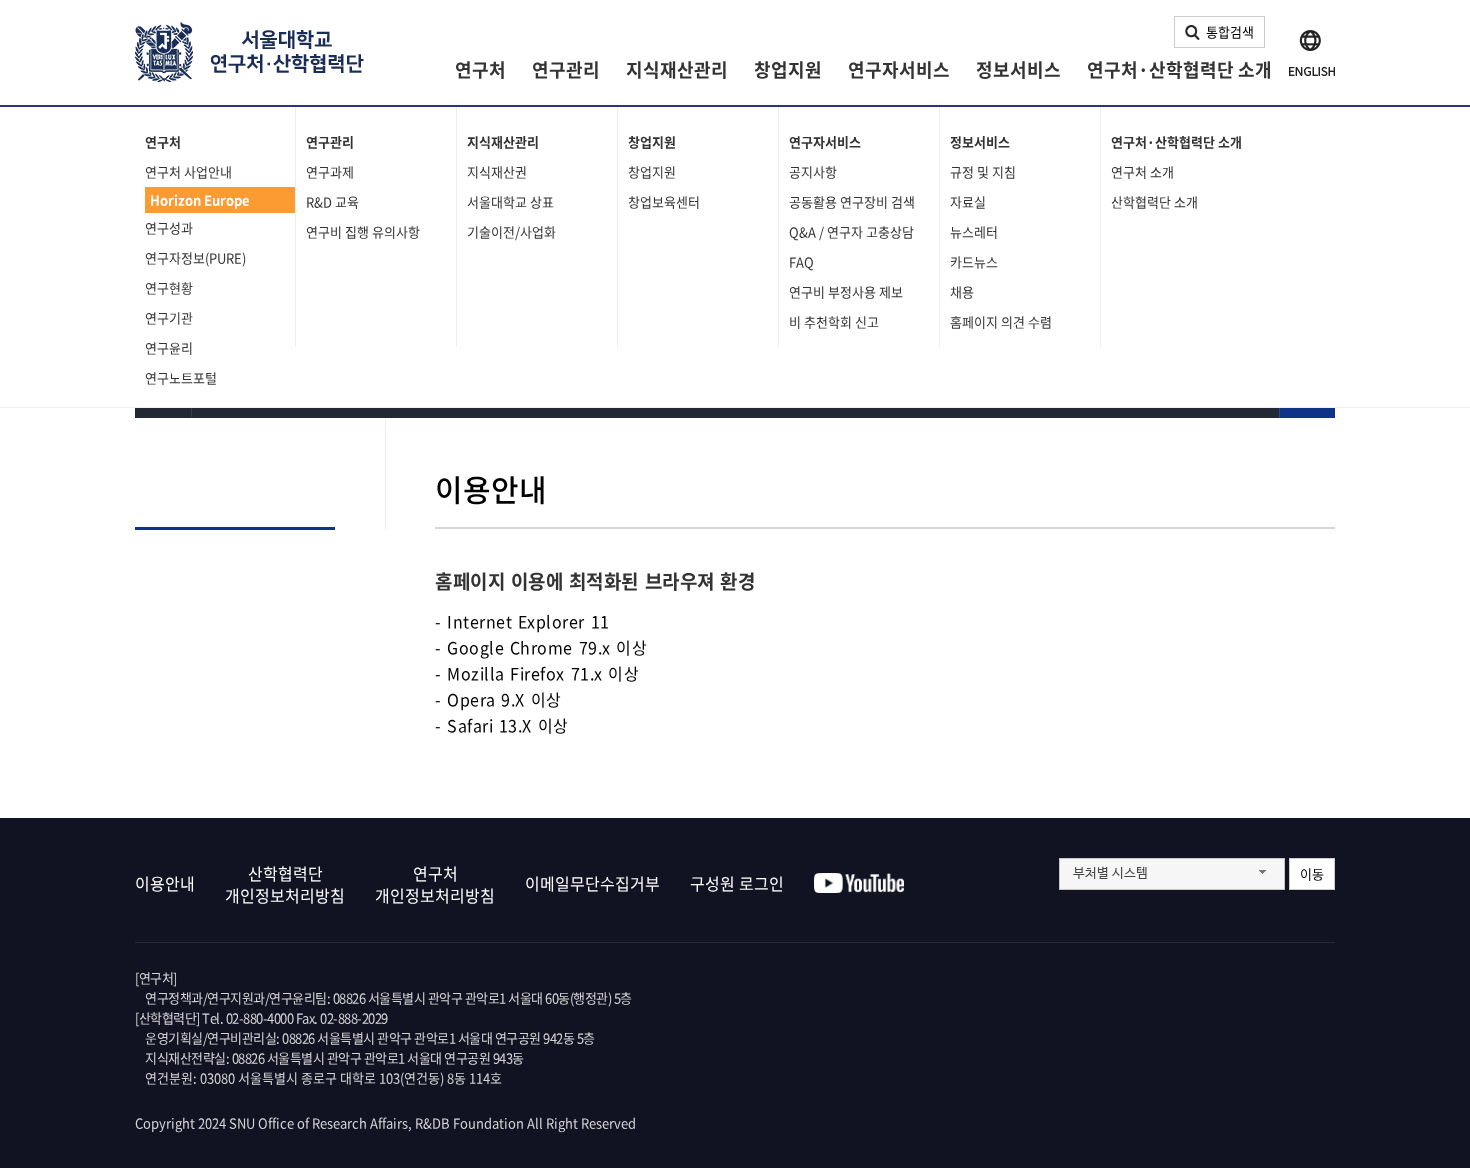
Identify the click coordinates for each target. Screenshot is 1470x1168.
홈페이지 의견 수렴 (1001, 321)
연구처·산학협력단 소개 (1179, 69)
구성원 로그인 (737, 883)
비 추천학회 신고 (834, 321)
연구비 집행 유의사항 (363, 231)
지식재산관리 (677, 69)
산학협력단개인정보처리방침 (285, 884)
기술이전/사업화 (511, 231)
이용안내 (165, 883)
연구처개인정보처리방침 (435, 884)
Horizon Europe (200, 199)
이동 (1312, 873)
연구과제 (330, 171)
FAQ (801, 261)
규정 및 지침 (983, 171)
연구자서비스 (899, 69)
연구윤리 (169, 347)
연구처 (480, 69)
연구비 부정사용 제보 (846, 291)
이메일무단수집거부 (592, 883)
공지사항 (813, 171)
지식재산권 (497, 171)
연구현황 (169, 287)
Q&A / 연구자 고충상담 (851, 231)
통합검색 (1230, 31)
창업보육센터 (664, 201)
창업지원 (788, 69)
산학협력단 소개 (1154, 201)
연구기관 (169, 317)
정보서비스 (1018, 69)
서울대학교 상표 (510, 201)
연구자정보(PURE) (195, 257)
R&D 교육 (332, 201)
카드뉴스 (974, 261)
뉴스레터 (974, 231)
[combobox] (1172, 874)
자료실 (968, 201)
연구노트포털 (181, 377)
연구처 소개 (1142, 171)
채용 (962, 291)
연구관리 (566, 69)
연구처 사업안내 (188, 171)
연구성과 (169, 227)
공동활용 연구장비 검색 (852, 201)
